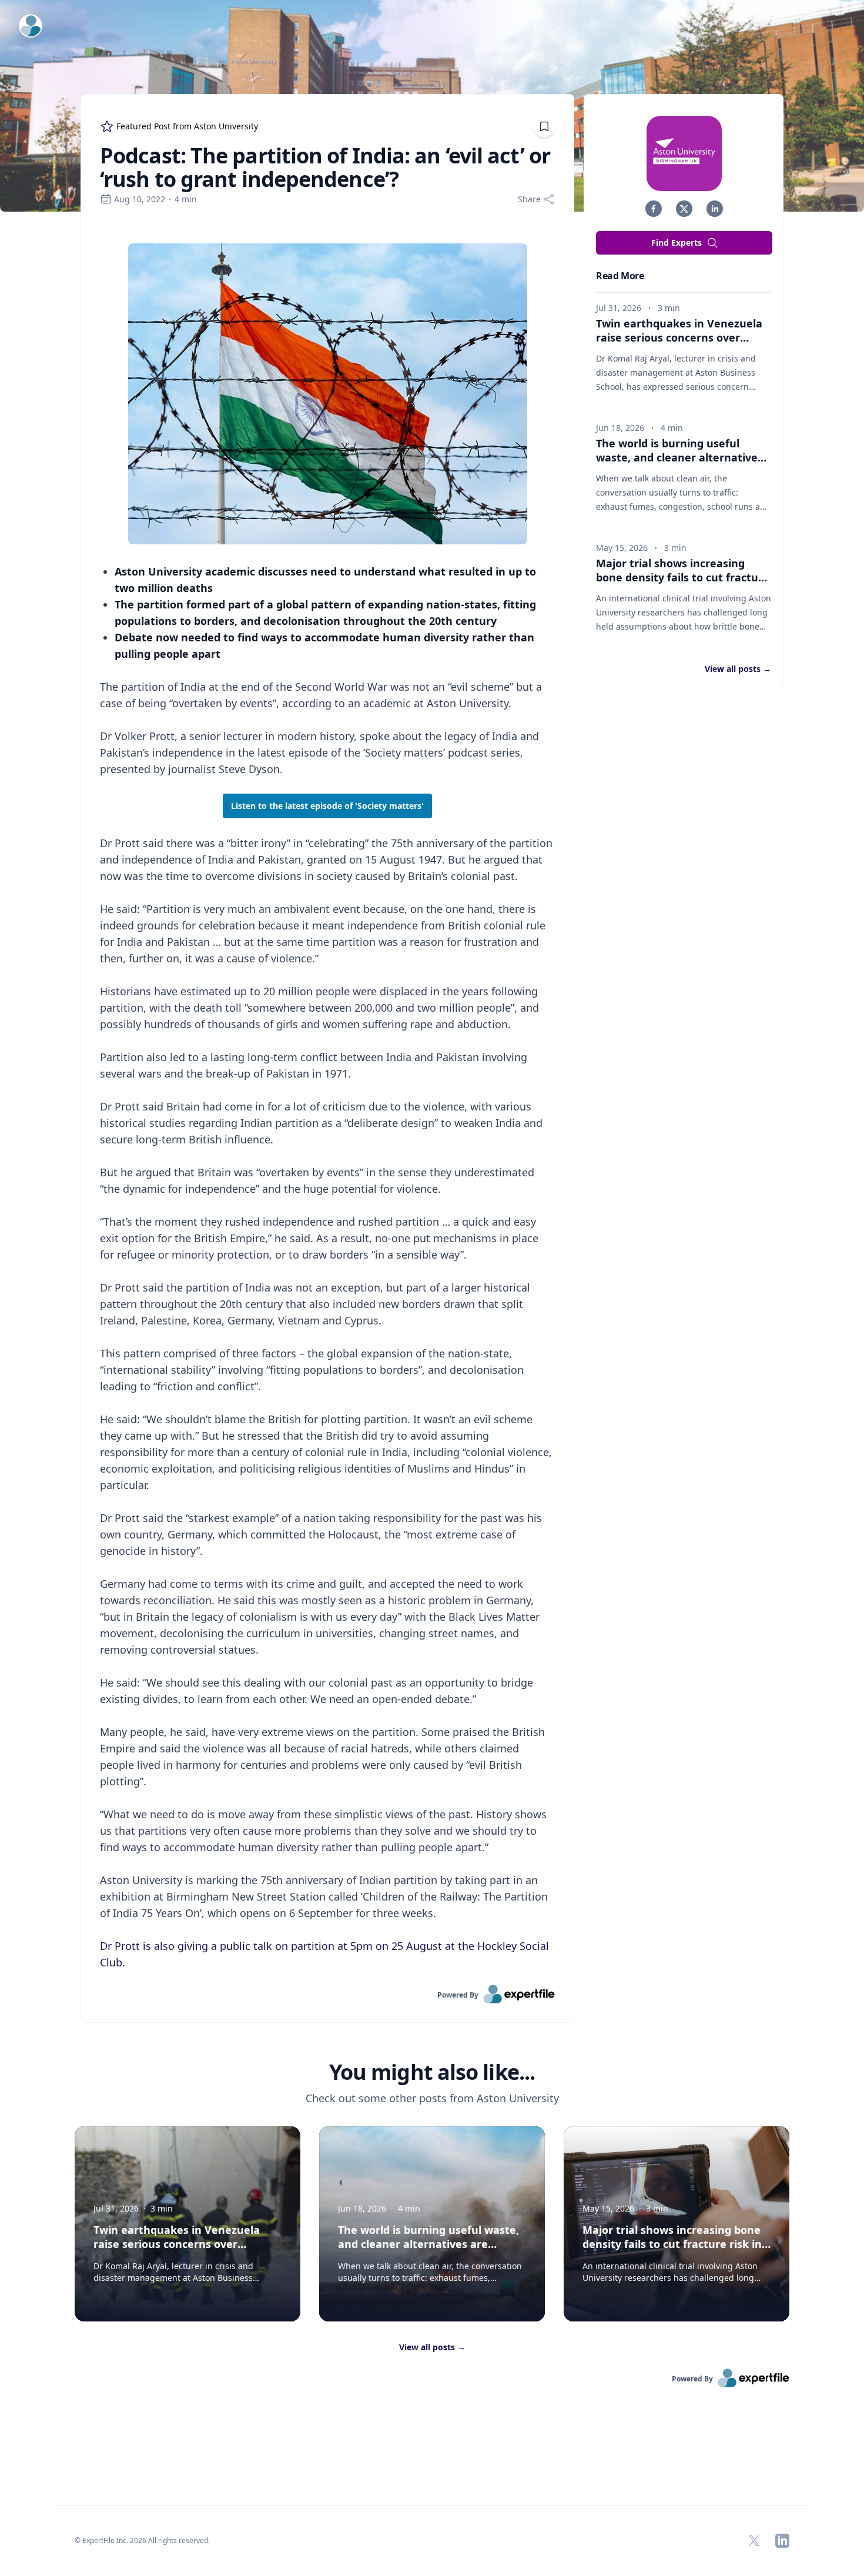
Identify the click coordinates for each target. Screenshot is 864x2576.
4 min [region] (186, 199)
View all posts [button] (738, 669)
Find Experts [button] (677, 242)
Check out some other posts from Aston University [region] (432, 2098)
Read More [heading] (620, 276)
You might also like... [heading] (432, 2072)
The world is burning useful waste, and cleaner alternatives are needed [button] (679, 457)
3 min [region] (669, 308)
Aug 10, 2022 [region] (140, 199)
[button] (654, 209)
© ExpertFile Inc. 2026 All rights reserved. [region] (142, 2540)
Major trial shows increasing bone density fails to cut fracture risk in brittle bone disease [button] (683, 577)
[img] (684, 153)
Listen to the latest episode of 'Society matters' (327, 806)
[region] (327, 1107)
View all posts (432, 2347)
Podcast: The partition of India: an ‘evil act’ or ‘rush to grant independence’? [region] (325, 168)
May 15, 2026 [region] (622, 548)
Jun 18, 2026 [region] (620, 428)
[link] (327, 1994)
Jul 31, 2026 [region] (619, 308)
